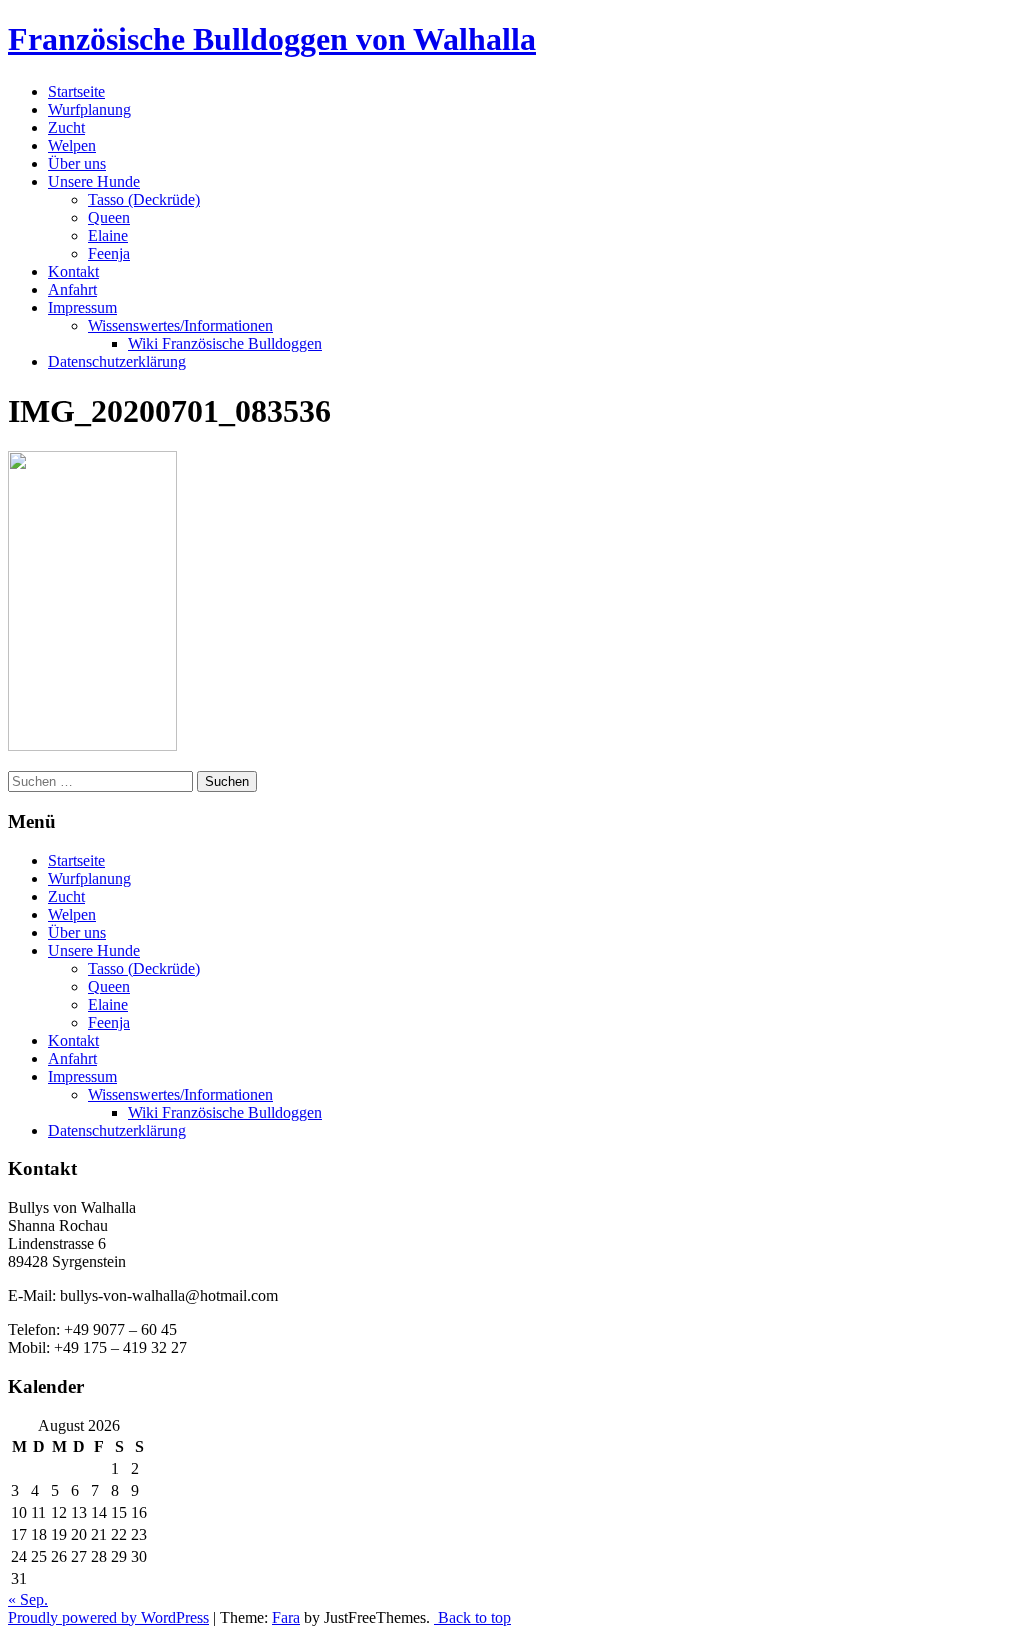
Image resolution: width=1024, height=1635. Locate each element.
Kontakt (73, 271)
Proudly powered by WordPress (108, 1617)
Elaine (108, 235)
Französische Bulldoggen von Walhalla (272, 39)
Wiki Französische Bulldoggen (225, 343)
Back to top (472, 1617)
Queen (109, 217)
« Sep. (28, 1599)
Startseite (76, 91)
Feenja (109, 253)
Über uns (77, 163)
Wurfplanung (89, 109)
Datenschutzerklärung (117, 361)
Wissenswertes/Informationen (180, 325)
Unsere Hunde (94, 181)
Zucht (66, 127)
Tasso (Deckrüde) (144, 199)
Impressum (82, 307)
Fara (286, 1617)
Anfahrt (72, 289)
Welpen (72, 145)
